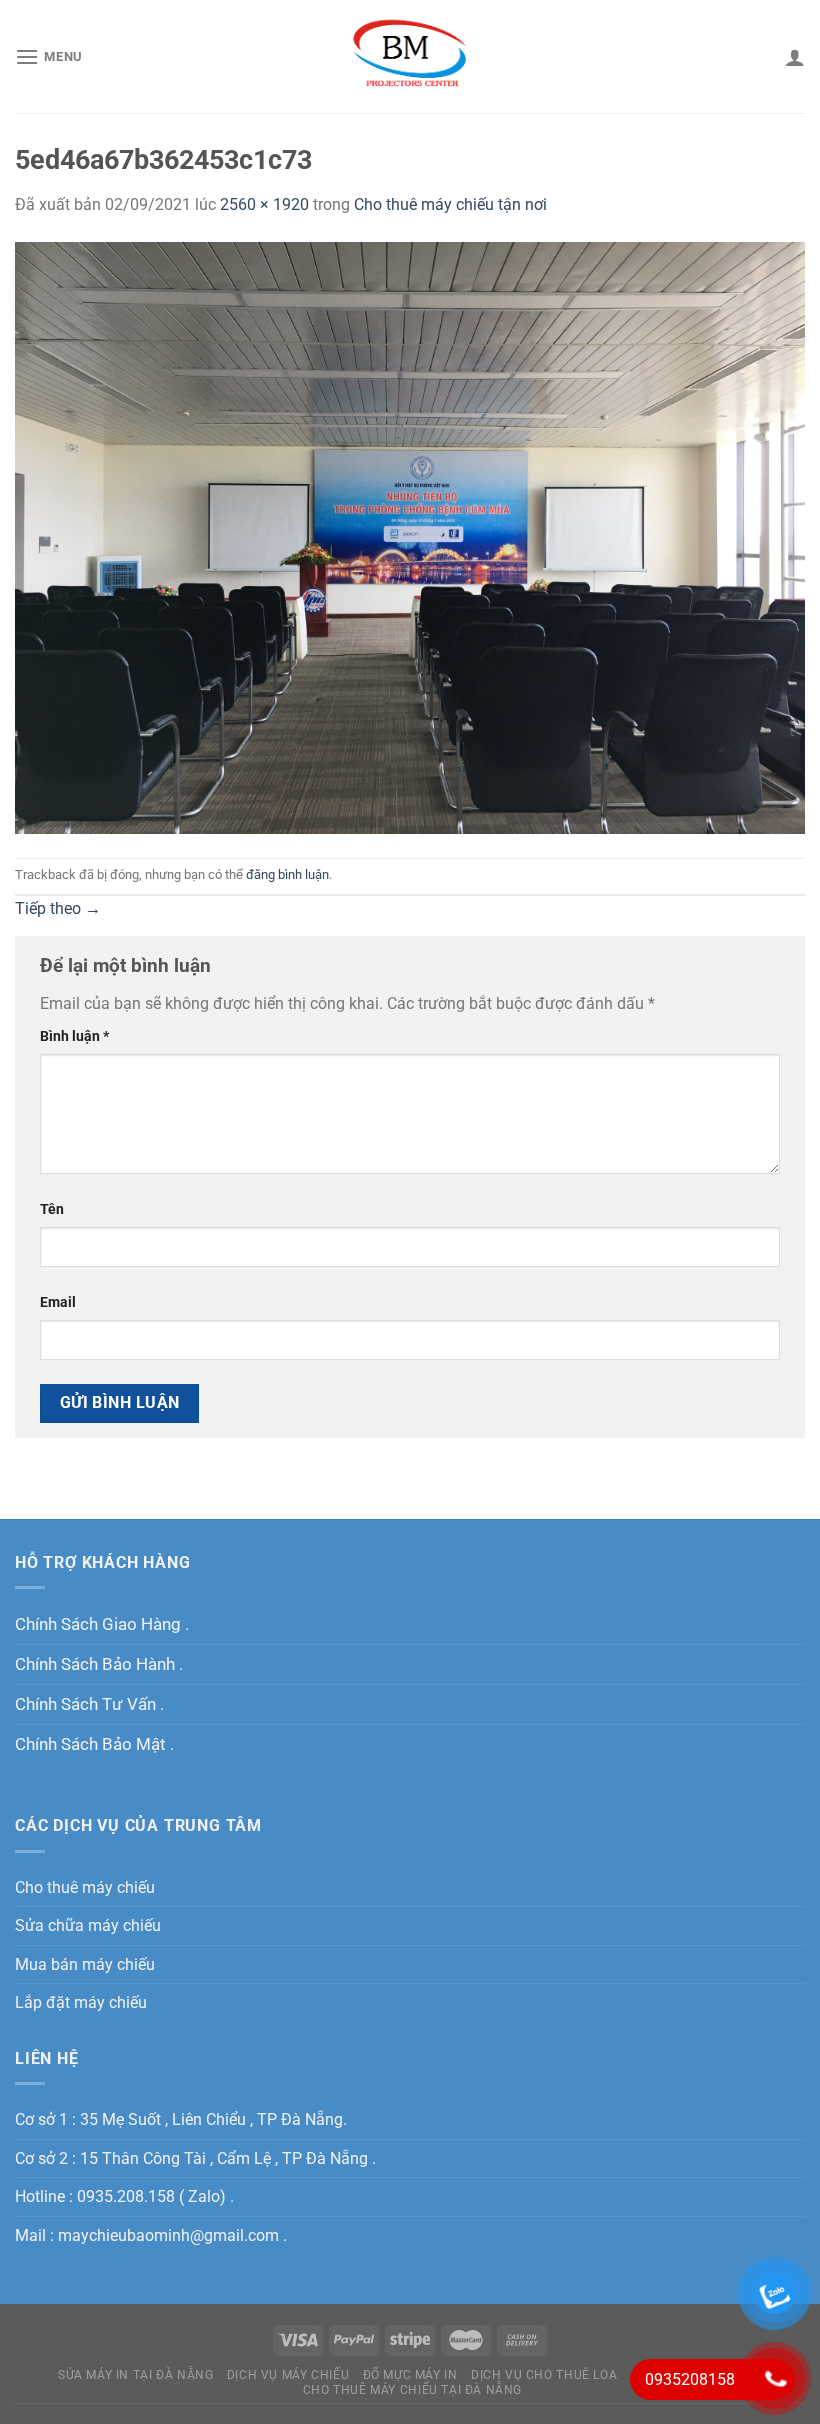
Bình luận (74, 1036)
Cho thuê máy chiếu (85, 1887)
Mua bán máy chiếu (85, 1964)
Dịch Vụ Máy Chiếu (288, 2375)
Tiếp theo (58, 908)
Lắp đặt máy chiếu (81, 2002)
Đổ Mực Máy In (410, 2375)
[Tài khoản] (795, 57)
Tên (52, 1209)
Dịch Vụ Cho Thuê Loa (544, 2375)
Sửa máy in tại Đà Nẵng (135, 2375)
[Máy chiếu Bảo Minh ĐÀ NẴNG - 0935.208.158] (410, 56)
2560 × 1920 (264, 204)
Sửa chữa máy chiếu (88, 1925)
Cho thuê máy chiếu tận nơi (450, 204)
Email (58, 1302)
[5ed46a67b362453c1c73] (410, 536)
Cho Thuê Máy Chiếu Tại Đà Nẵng (412, 2390)
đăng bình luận (287, 874)
